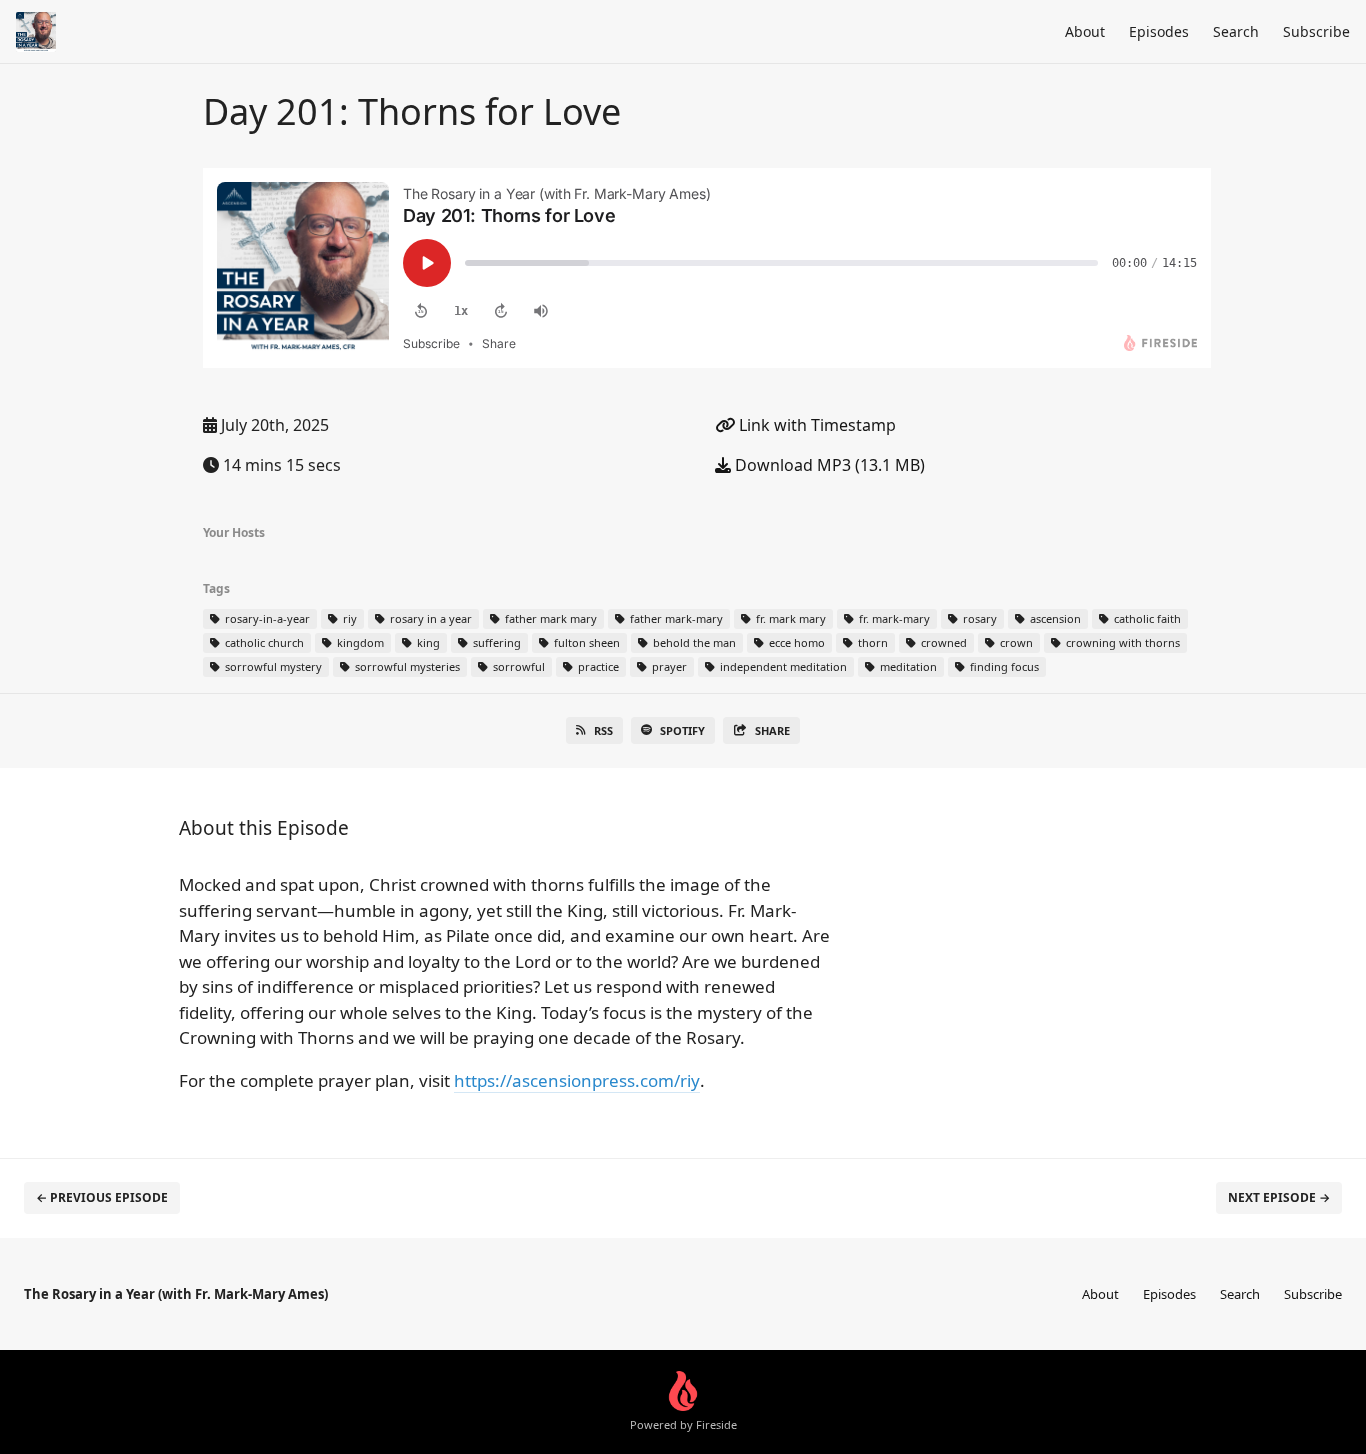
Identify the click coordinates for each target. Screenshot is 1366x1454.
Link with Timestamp (815, 425)
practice (597, 666)
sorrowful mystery (272, 666)
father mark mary (549, 618)
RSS (603, 730)
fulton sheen (585, 642)
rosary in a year (429, 618)
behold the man (693, 642)
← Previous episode (102, 1197)
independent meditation (782, 666)
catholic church (263, 642)
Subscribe (1316, 31)
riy (348, 618)
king (427, 642)
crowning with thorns (1121, 642)
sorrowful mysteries (406, 666)
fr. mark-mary (893, 618)
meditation (907, 666)
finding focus (1003, 666)
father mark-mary (675, 618)
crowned (942, 642)
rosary (978, 618)
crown (1015, 642)
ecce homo (795, 642)
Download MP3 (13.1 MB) (828, 465)
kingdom (359, 642)
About (1085, 31)
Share (772, 730)
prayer (668, 666)
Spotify (682, 730)
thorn (871, 642)
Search (1236, 31)
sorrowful (517, 666)
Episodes (1159, 31)
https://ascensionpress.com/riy (577, 1080)
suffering (495, 642)
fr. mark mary (789, 618)
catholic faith (1146, 618)
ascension (1054, 618)
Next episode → (1279, 1197)
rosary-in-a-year (266, 618)
